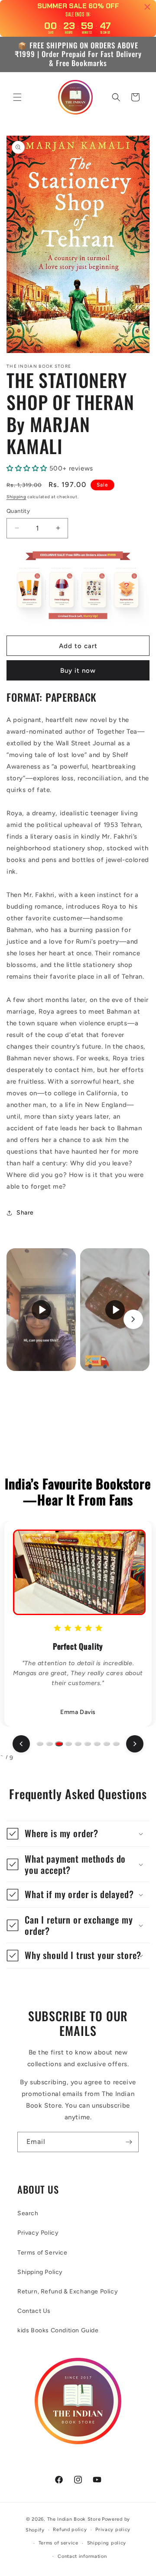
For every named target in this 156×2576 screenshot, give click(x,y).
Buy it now (78, 671)
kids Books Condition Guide (58, 2330)
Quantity (18, 511)
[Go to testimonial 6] (88, 1744)
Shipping (16, 497)
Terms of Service (42, 2253)
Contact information (82, 2556)
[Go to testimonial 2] (49, 1744)
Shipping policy (107, 2543)
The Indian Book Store (74, 2519)
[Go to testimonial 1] (40, 1744)
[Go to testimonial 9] (116, 1744)
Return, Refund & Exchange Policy (68, 2291)
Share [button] (25, 1213)
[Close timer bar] (147, 7)
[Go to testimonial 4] (68, 1744)
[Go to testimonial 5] (78, 1744)
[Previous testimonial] (21, 1744)
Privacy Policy (38, 2233)
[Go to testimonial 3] (59, 1744)
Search (28, 2213)
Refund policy (70, 2530)
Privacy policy (113, 2530)
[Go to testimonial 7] (97, 1744)
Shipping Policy (40, 2272)
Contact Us (34, 2311)
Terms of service (58, 2543)
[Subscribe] (129, 2142)
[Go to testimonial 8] (107, 1744)
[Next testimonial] (135, 1744)
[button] (17, 97)
